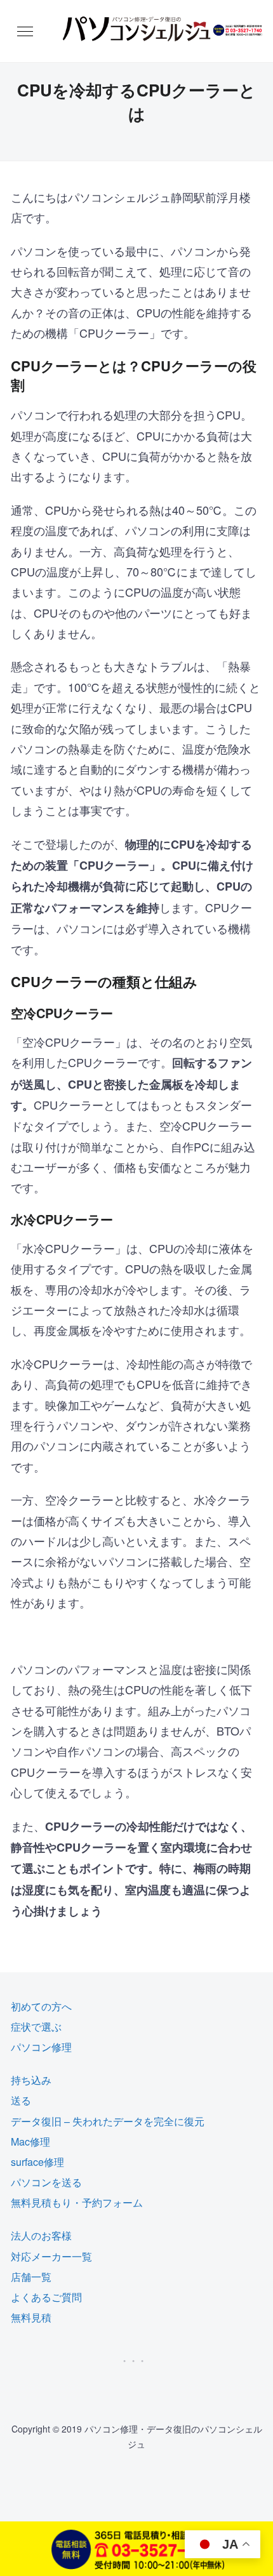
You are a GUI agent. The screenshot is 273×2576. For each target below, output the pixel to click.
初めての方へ (41, 2006)
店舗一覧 (31, 2277)
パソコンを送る (46, 2182)
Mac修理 (30, 2141)
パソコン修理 (41, 2047)
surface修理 (37, 2162)
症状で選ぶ (36, 2027)
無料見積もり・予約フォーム (77, 2202)
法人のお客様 (41, 2235)
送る (21, 2100)
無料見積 (31, 2317)
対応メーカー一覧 (51, 2256)
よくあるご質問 (46, 2297)
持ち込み (31, 2080)
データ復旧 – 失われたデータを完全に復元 (108, 2121)
